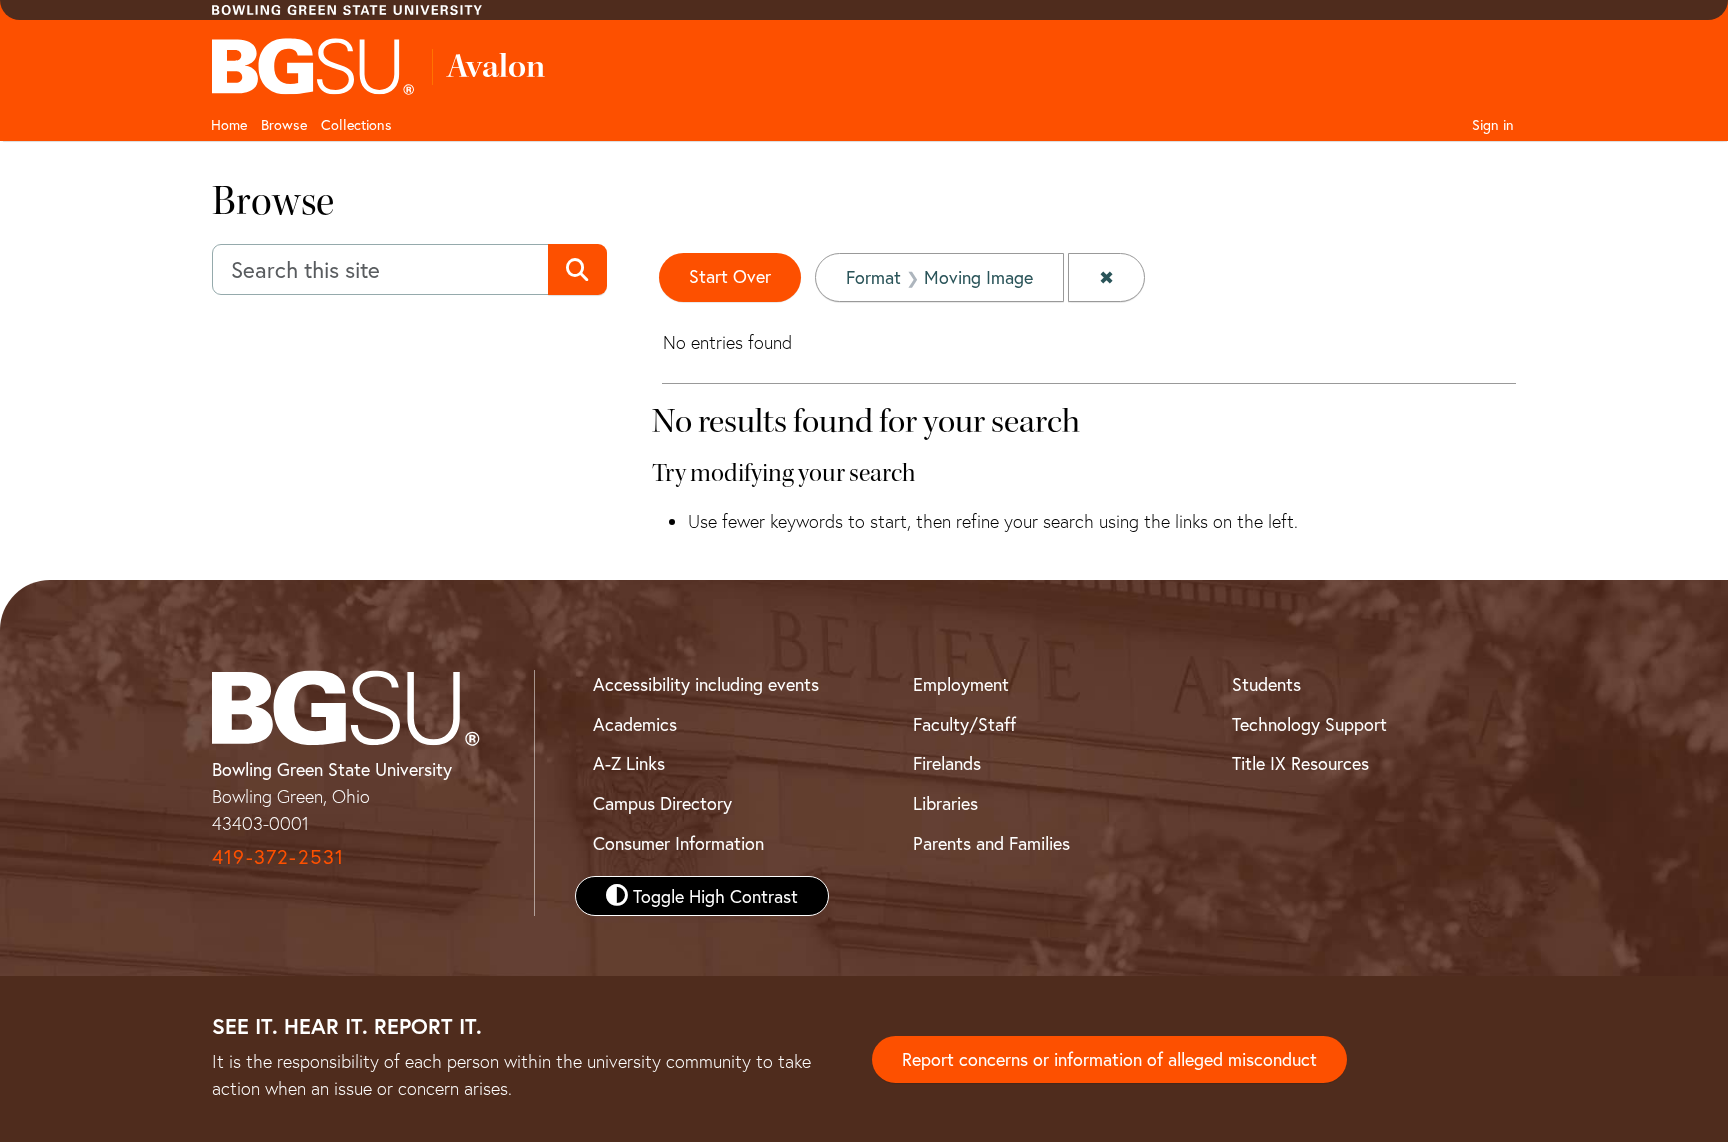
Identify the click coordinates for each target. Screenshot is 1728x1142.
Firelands (947, 763)
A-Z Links (629, 763)
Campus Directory (662, 803)
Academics (635, 724)
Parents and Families (991, 843)
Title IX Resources (1300, 763)
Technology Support (1309, 724)
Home (229, 124)
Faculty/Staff (964, 724)
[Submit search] (577, 270)
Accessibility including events (706, 684)
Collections (356, 124)
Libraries (945, 803)
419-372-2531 (278, 856)
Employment (961, 684)
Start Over (730, 276)
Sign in (1493, 124)
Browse (284, 124)
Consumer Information (678, 843)
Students (1266, 684)
